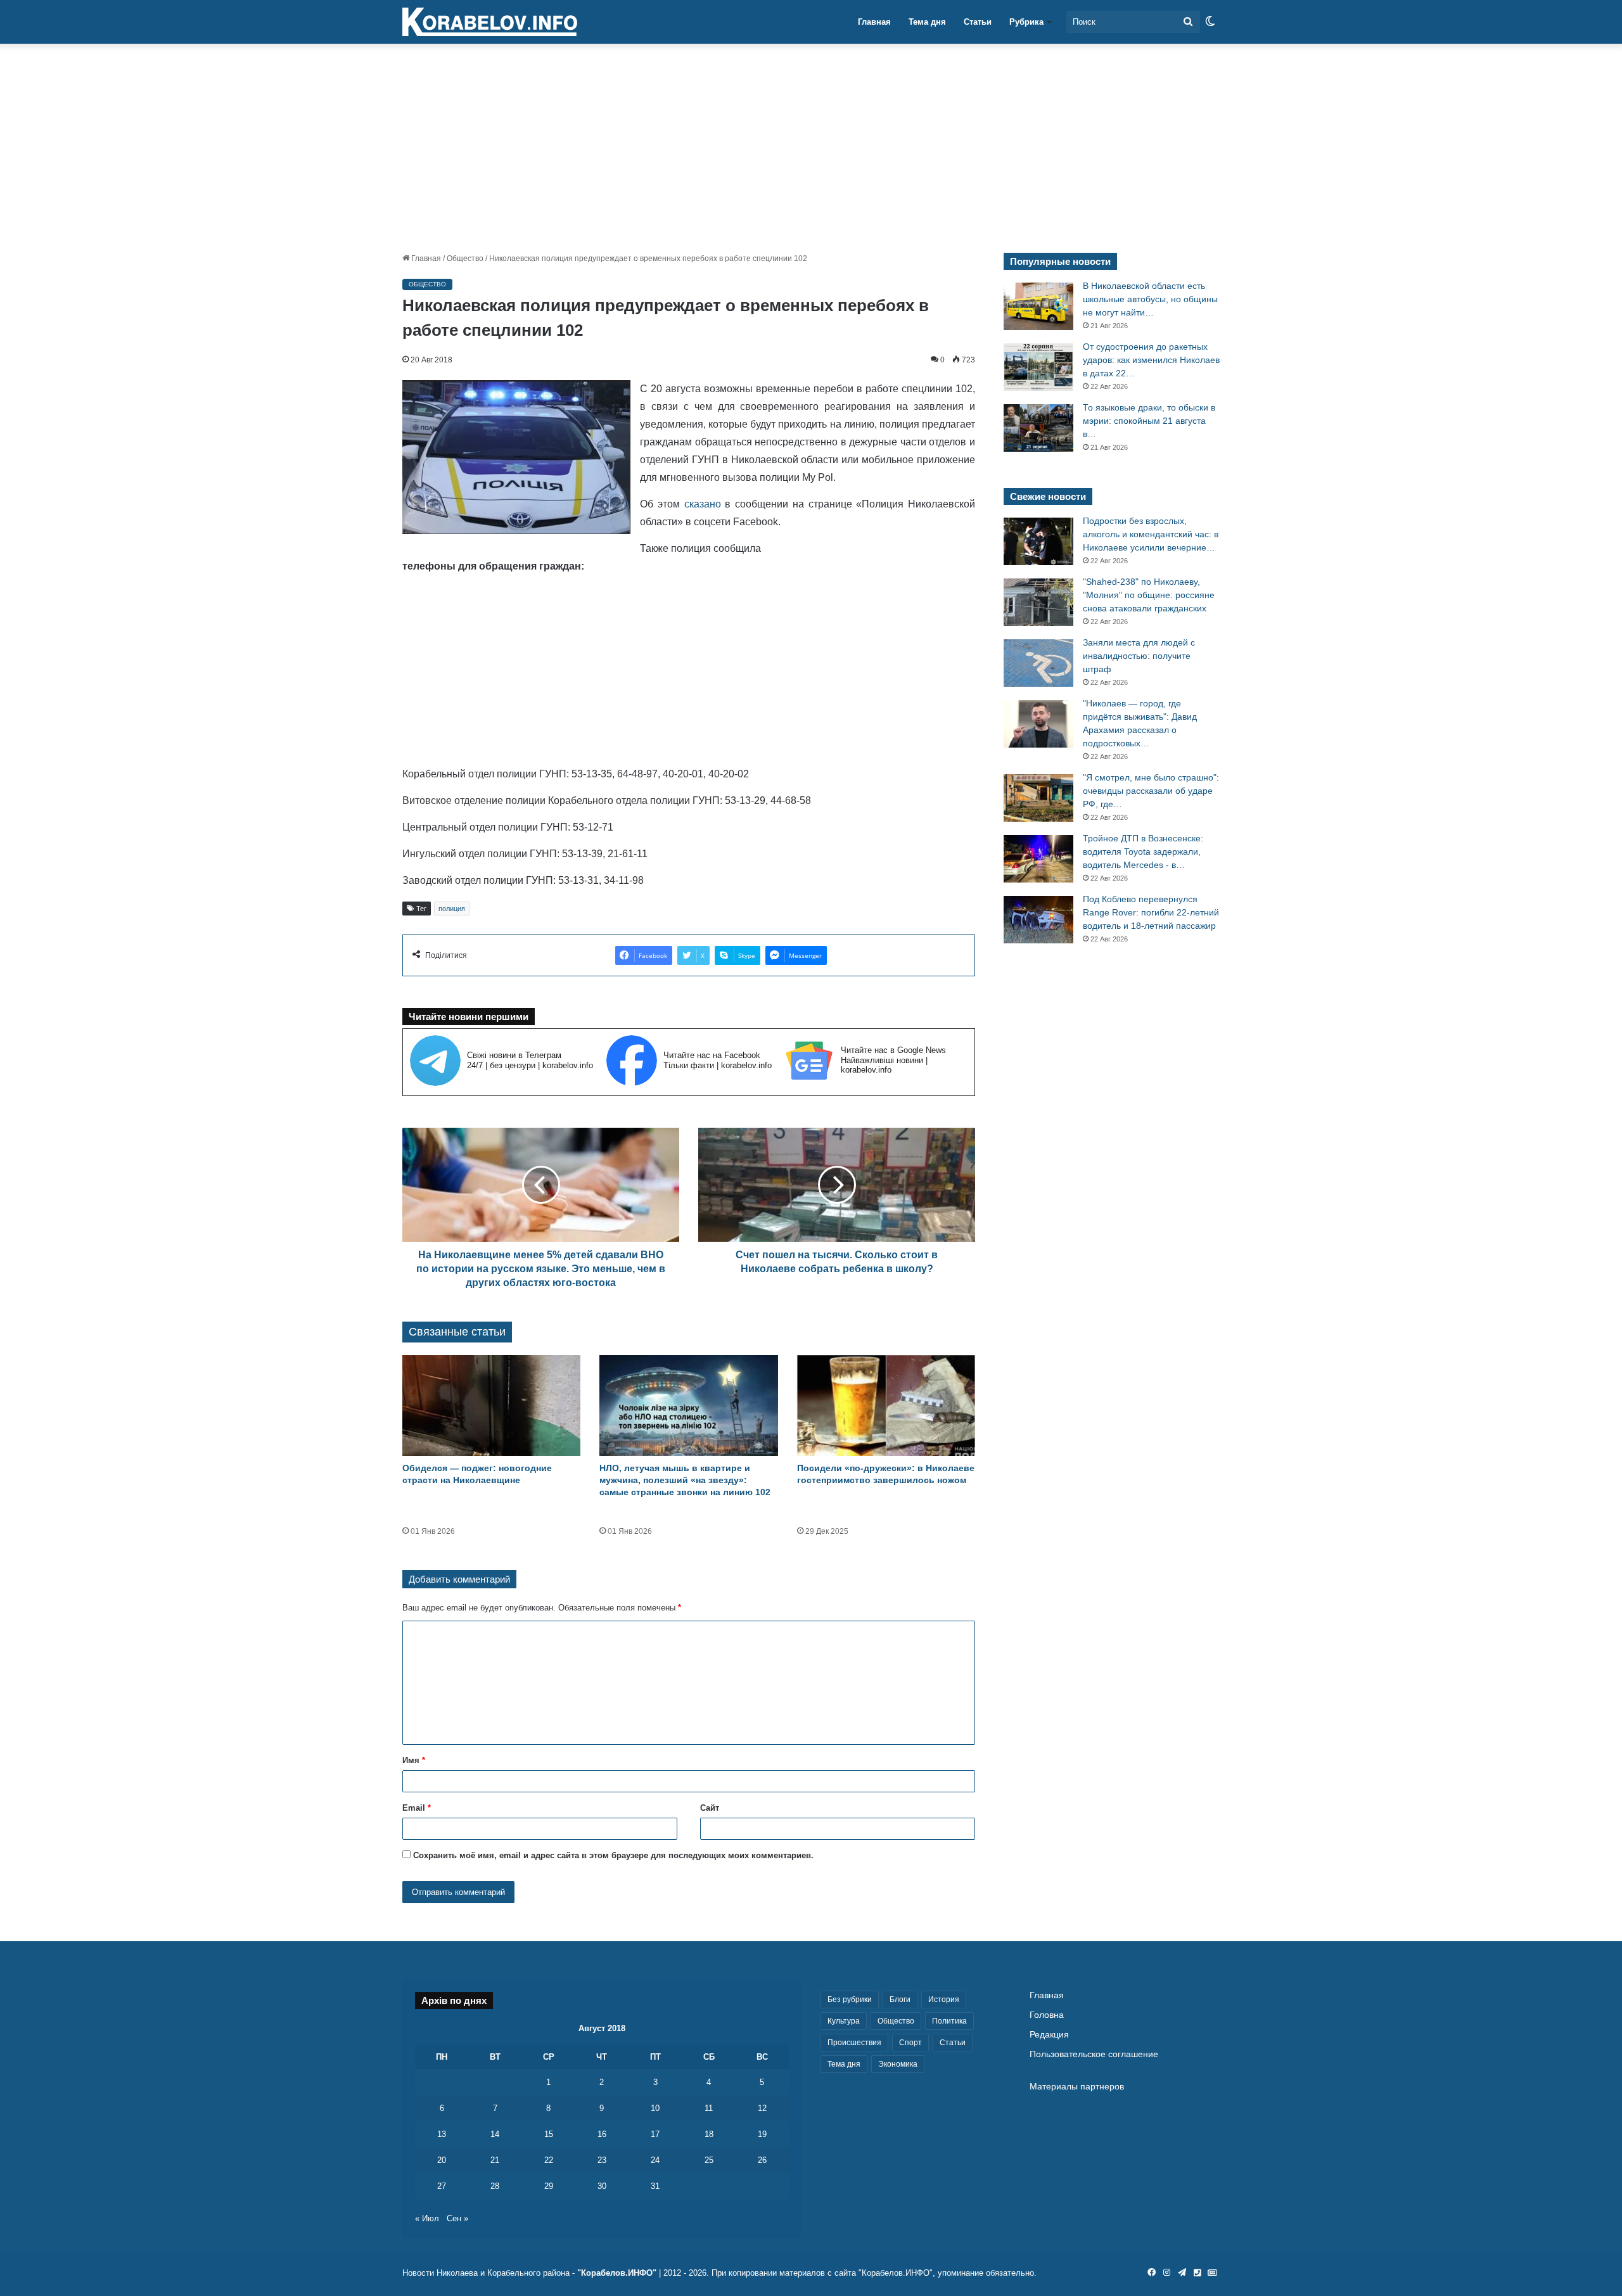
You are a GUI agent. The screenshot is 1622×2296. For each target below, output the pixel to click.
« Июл (427, 2218)
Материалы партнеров (1077, 2087)
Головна (1047, 2015)
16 (602, 2134)
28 (495, 2186)
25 (709, 2160)
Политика (949, 2021)
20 (442, 2160)
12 (762, 2108)
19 (762, 2134)
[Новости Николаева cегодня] (490, 22)
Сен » (457, 2218)
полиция (452, 909)
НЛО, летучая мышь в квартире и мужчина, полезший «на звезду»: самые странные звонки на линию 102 (685, 1480)
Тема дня (927, 22)
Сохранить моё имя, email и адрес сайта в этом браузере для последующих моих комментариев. (613, 1855)
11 (709, 2108)
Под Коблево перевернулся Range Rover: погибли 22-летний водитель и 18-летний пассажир (1151, 912)
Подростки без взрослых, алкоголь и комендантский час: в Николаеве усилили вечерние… (1151, 534)
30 (602, 2186)
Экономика (898, 2064)
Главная (874, 22)
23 (602, 2160)
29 (549, 2186)
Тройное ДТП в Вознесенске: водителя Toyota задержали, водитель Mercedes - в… (1143, 851)
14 (495, 2134)
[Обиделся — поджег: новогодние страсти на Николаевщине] (491, 1406)
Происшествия (854, 2043)
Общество (465, 258)
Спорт (910, 2043)
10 (655, 2108)
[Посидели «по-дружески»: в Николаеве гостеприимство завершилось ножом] (886, 1406)
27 (442, 2186)
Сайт (710, 1808)
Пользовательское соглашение (1094, 2054)
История (944, 1999)
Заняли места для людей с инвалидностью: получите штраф (1139, 656)
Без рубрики (850, 1999)
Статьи (978, 22)
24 (655, 2160)
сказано (703, 504)
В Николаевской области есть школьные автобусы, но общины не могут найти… (1150, 299)
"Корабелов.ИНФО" (617, 2273)
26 (762, 2160)
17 (655, 2134)
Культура (844, 2021)
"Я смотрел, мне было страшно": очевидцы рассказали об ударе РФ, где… (1151, 791)
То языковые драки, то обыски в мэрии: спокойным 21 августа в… (1149, 421)
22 (549, 2160)
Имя (414, 1760)
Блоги (900, 1999)
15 (549, 2134)
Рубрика (1026, 22)
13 (442, 2134)
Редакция (1049, 2035)
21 (495, 2160)
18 (709, 2134)
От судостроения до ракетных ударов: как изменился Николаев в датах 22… (1151, 360)
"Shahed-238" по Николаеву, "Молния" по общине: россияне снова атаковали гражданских (1149, 595)
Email (417, 1808)
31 (655, 2186)
